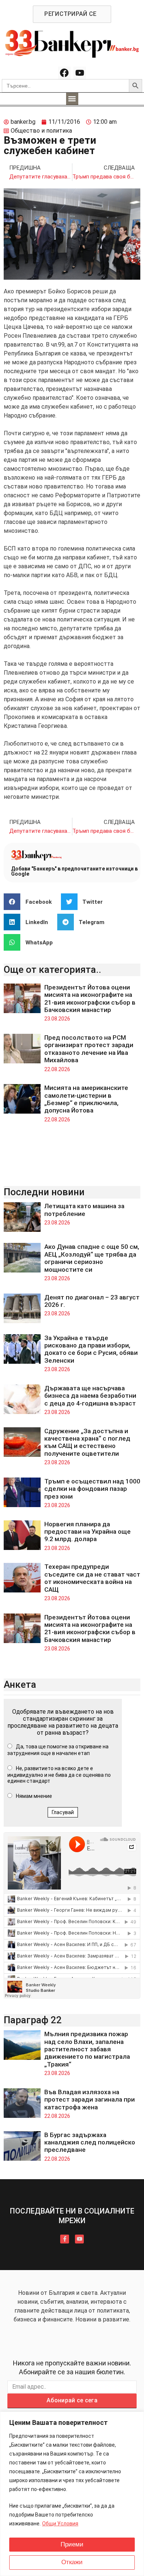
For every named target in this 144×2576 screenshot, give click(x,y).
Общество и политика (41, 131)
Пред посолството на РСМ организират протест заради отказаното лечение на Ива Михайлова (89, 1049)
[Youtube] (80, 73)
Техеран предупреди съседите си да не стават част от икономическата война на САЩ (92, 1578)
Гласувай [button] (63, 1812)
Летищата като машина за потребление (84, 1210)
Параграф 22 (33, 2020)
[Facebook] (64, 73)
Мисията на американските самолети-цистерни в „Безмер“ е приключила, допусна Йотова (86, 1099)
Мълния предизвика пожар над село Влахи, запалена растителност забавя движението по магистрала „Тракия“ (87, 2049)
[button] (72, 99)
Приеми (72, 2544)
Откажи (72, 2562)
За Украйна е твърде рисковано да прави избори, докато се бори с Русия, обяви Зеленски (91, 1349)
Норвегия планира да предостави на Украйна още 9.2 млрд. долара (88, 1532)
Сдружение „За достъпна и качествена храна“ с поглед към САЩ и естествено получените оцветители (87, 1442)
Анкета (20, 1684)
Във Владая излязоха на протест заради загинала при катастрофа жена (90, 2100)
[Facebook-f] (65, 2239)
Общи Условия (60, 2524)
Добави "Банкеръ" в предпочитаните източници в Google (74, 871)
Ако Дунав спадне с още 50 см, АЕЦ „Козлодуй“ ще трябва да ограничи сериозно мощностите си (92, 1258)
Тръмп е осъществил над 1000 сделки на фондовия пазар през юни (92, 1489)
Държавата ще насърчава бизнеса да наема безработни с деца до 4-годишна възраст (90, 1396)
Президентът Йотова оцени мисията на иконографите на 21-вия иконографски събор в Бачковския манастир (90, 999)
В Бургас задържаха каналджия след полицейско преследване (90, 2142)
